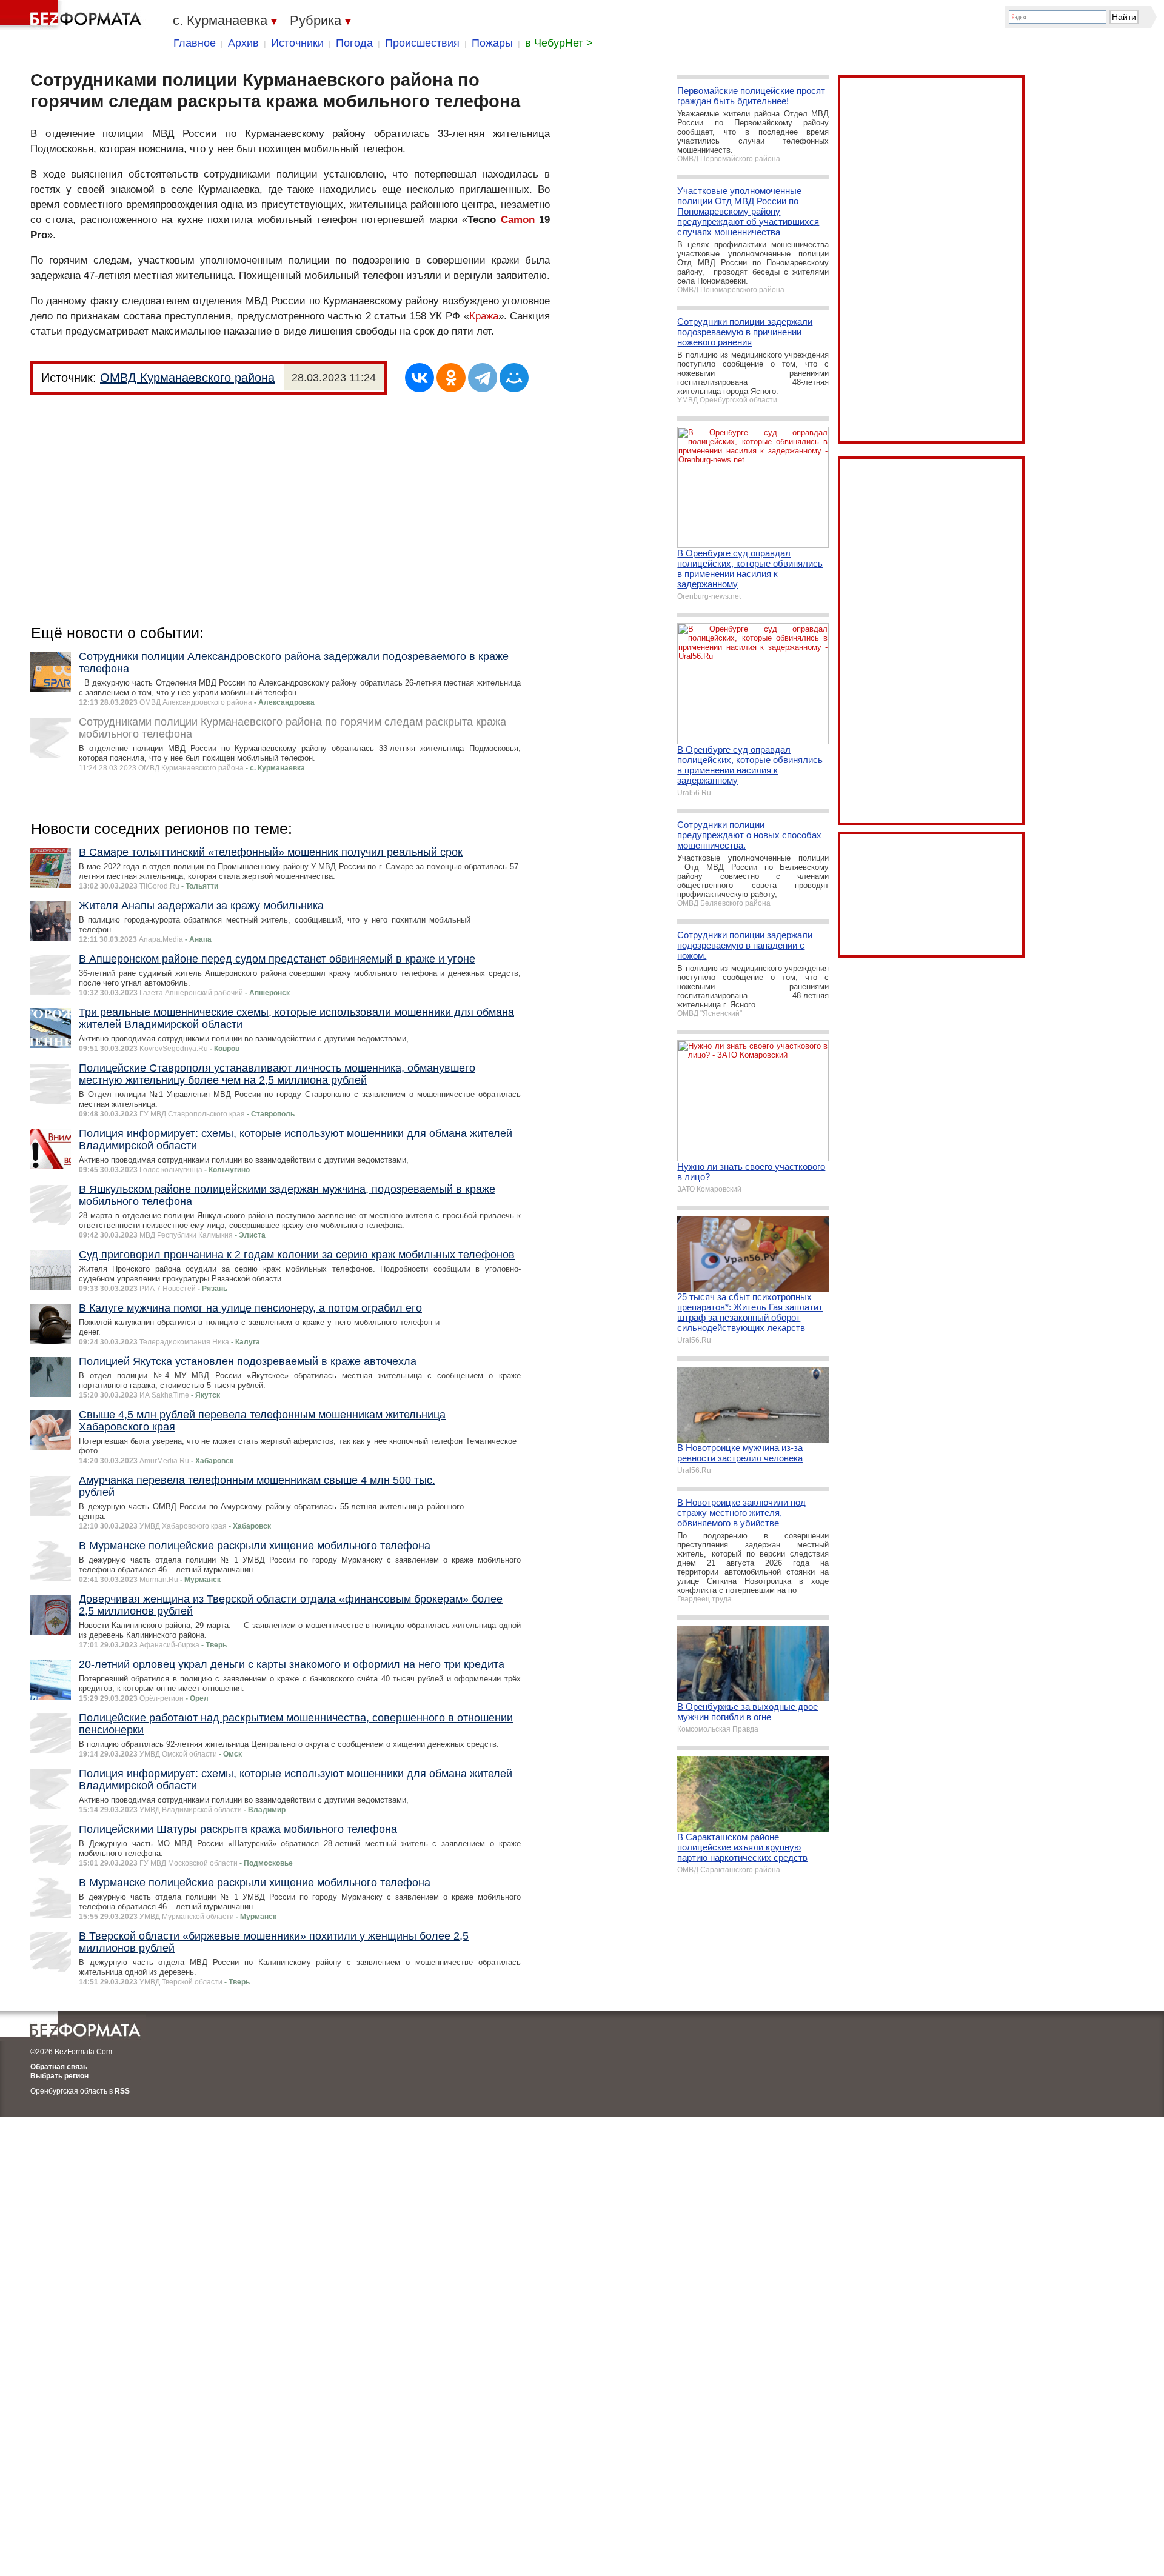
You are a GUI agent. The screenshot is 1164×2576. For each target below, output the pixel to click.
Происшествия (422, 43)
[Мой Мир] (514, 378)
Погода (354, 43)
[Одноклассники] (451, 378)
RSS (122, 2091)
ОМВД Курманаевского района (187, 378)
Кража (484, 316)
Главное (195, 43)
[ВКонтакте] (420, 378)
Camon (518, 220)
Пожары (492, 43)
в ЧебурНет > (559, 43)
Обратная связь (59, 2067)
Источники (297, 43)
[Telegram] (483, 378)
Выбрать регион (59, 2076)
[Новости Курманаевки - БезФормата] (73, 15)
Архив (243, 43)
